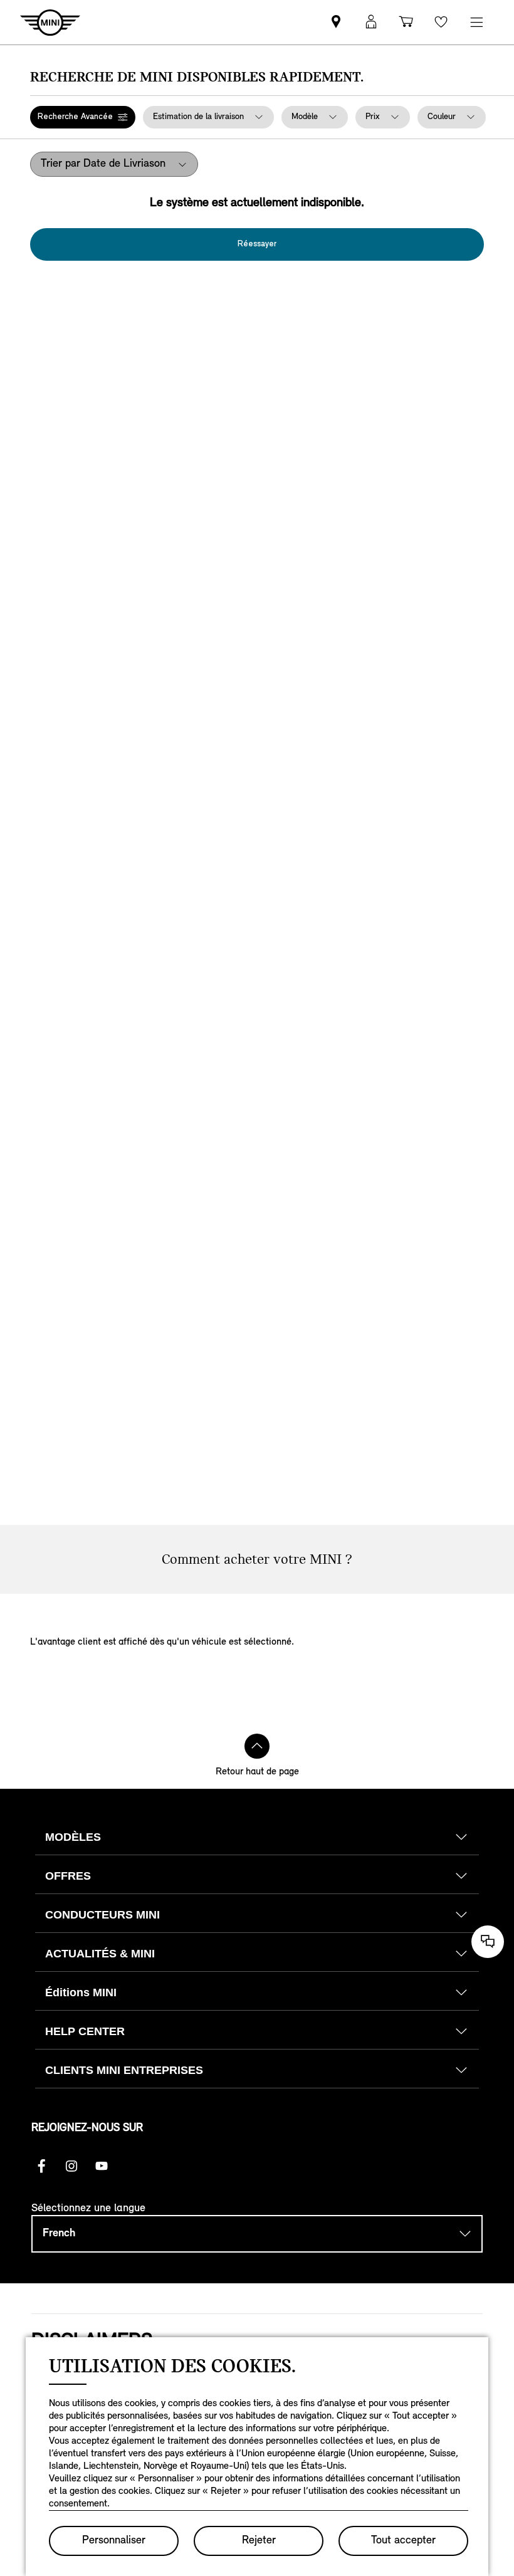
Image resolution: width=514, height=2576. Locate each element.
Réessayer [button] (257, 244)
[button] (83, 117)
